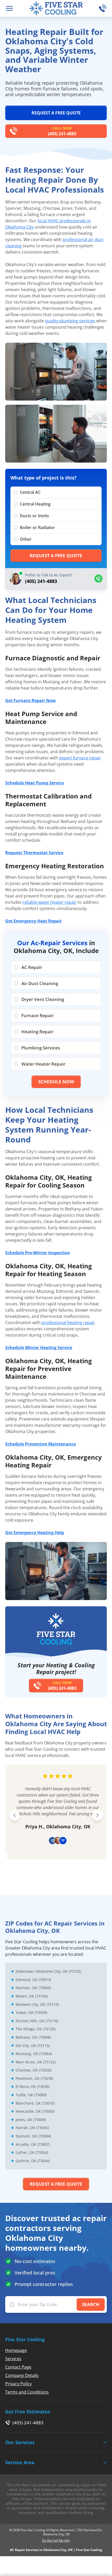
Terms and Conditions (27, 2392)
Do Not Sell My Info (56, 2541)
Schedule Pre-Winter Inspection (38, 1253)
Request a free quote (56, 113)
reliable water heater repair (50, 902)
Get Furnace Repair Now (30, 700)
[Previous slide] (15, 1815)
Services (13, 2359)
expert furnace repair (80, 758)
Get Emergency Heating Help (35, 1533)
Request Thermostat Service (34, 853)
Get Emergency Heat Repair (33, 921)
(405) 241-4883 (62, 131)
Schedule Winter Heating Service (39, 1348)
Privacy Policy (18, 2384)
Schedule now (56, 1082)
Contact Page (18, 2367)
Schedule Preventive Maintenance (41, 1444)
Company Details (22, 2375)
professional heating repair (68, 1323)
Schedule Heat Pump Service (35, 783)
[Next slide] (97, 1815)
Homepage (16, 2350)
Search (91, 2304)
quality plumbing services (70, 321)
